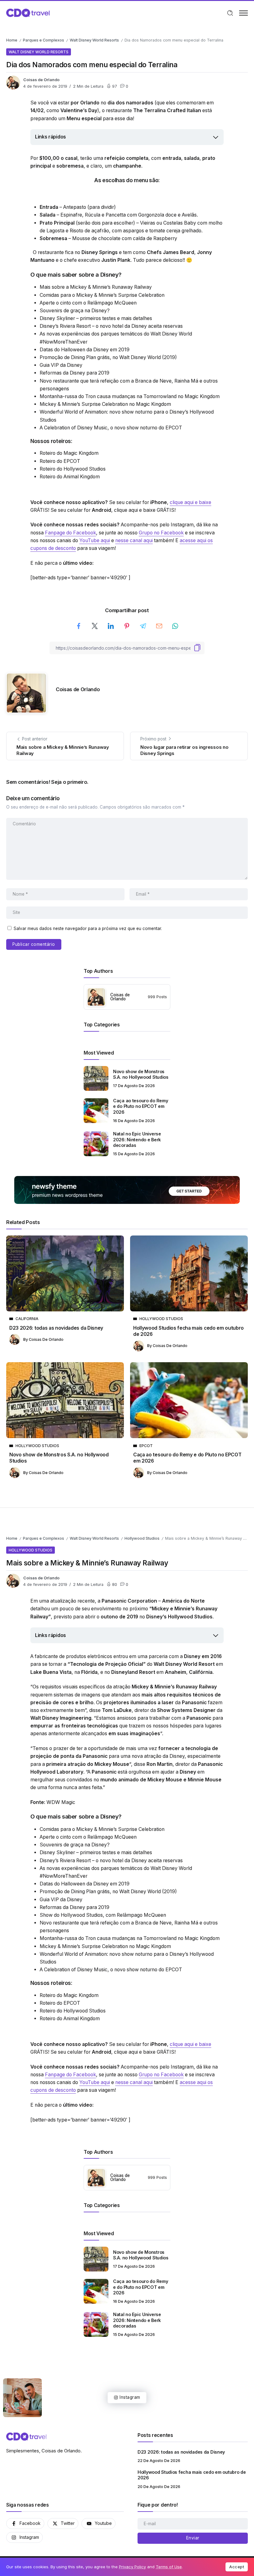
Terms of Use (169, 2567)
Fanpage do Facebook (70, 533)
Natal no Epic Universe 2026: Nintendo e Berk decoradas (137, 1139)
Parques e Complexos (44, 40)
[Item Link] (96, 1078)
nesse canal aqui (134, 540)
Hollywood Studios (142, 1538)
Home (12, 40)
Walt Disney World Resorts (94, 40)
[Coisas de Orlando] (28, 13)
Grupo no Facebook (161, 533)
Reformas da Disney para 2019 (74, 373)
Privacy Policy (132, 2567)
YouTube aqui (95, 540)
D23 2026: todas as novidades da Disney (56, 1328)
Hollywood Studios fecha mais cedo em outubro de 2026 (188, 1331)
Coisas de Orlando (41, 80)
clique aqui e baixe (190, 502)
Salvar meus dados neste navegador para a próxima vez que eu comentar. (88, 928)
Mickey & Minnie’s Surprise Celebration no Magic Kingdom (105, 404)
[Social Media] (25, 2523)
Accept (237, 2567)
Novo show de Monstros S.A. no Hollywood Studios (141, 1074)
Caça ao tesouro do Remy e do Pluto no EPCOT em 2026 (140, 1106)
